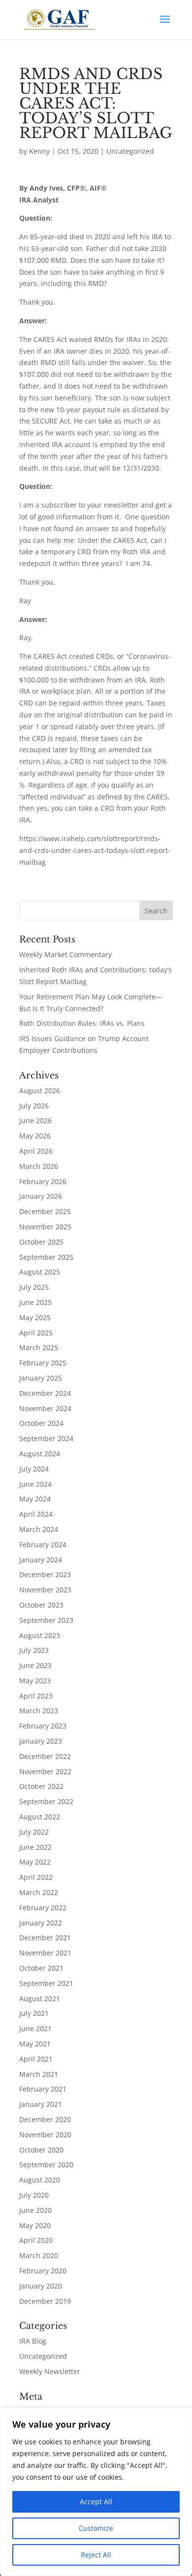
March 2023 (39, 1711)
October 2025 (41, 1242)
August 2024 (40, 1454)
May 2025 (35, 1317)
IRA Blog (33, 2341)
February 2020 (43, 2271)
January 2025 (41, 1378)
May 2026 (35, 1136)
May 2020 (35, 2225)
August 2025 (40, 1272)
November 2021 (45, 1953)
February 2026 (43, 1181)
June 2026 (35, 1120)
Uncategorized (130, 151)
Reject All (96, 2555)
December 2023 (45, 1574)
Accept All (96, 2502)
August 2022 (40, 1817)
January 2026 (41, 1196)
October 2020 (41, 2150)
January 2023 (41, 1741)
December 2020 (45, 2119)
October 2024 (41, 1423)
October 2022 (41, 1786)
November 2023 (45, 1590)
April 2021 (36, 2059)
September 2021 (46, 1983)
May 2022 (35, 1862)
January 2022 (41, 1923)
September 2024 (46, 1438)
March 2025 (39, 1347)
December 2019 (45, 2301)
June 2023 (35, 1665)
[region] (96, 2492)
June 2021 (35, 2028)
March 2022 (39, 1892)
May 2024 (35, 1499)
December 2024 (45, 1393)
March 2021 (39, 2074)
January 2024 (41, 1560)
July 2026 (34, 1106)
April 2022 (36, 1877)
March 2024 (39, 1529)
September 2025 (46, 1257)
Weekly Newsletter (50, 2371)
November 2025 (45, 1227)
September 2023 (46, 1620)
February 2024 (43, 1544)
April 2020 (36, 2240)
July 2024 (34, 1469)
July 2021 (34, 2013)
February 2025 (43, 1363)
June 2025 (35, 1302)
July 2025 (34, 1287)
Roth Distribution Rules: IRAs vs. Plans (82, 1023)
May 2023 (35, 1681)
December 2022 (45, 1756)
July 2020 (34, 2195)
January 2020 (41, 2286)
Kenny (39, 151)
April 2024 (36, 1514)
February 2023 (43, 1726)
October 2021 (41, 1968)
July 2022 (34, 1832)
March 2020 (39, 2255)
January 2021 (41, 2104)
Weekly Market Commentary (65, 954)
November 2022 (45, 1771)
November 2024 (45, 1408)
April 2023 (36, 1696)
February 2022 (43, 1908)
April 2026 (36, 1151)
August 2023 (40, 1635)
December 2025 (45, 1211)
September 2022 (46, 1801)
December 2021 (45, 1938)
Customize (96, 2528)
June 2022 (35, 1847)
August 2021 (40, 1998)
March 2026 (39, 1166)
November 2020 (45, 2135)
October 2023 (41, 1605)
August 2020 (40, 2180)
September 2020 (46, 2165)
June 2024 (35, 1484)
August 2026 (40, 1090)
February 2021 (43, 2089)
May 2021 (35, 2044)
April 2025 (36, 1333)
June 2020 (35, 2210)
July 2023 (34, 1650)
